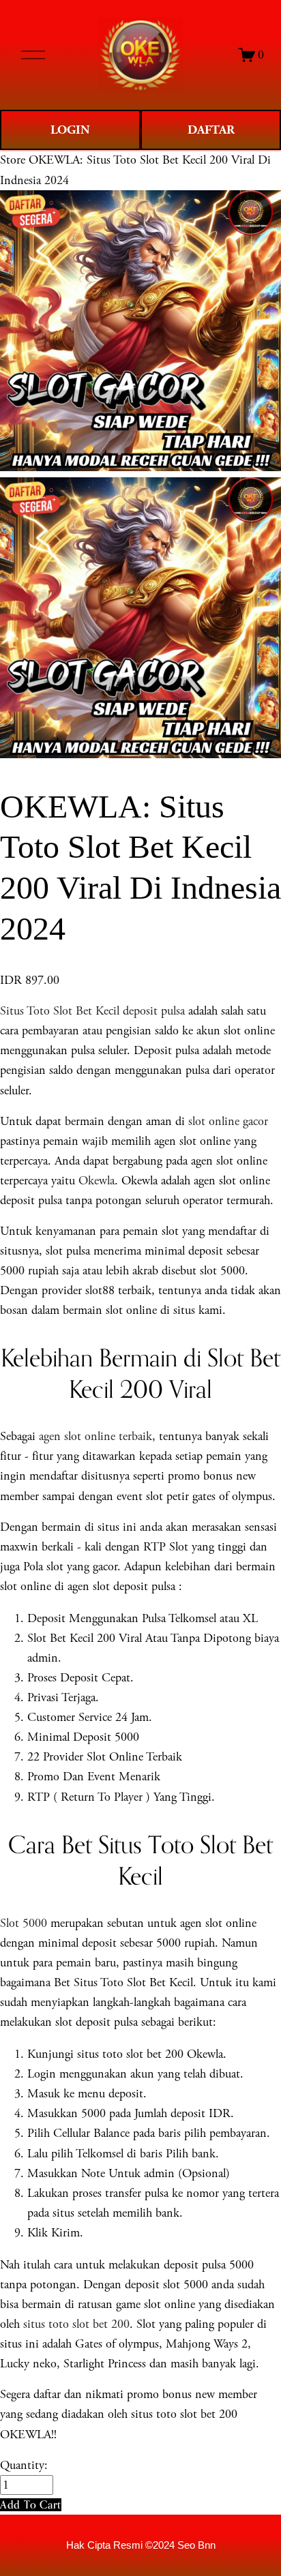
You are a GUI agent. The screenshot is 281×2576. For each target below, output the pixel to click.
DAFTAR (211, 130)
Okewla (97, 1181)
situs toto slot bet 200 (76, 2324)
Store (13, 160)
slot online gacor (228, 1121)
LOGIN (70, 130)
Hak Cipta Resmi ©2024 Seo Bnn (141, 2545)
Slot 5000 (24, 1923)
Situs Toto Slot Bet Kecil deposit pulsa (92, 1011)
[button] (31, 2505)
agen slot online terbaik (95, 1436)
